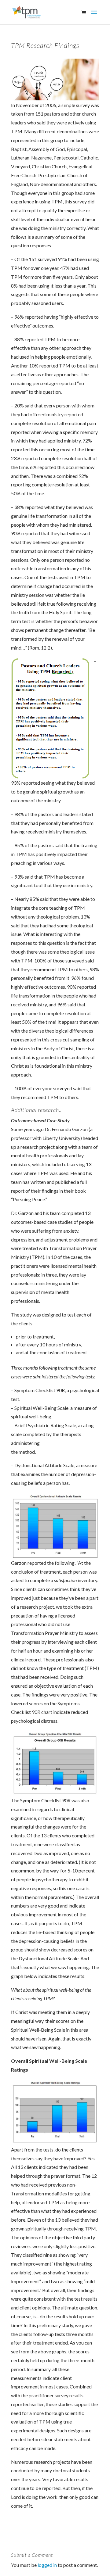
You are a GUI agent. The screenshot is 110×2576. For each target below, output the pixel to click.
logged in (47, 2565)
